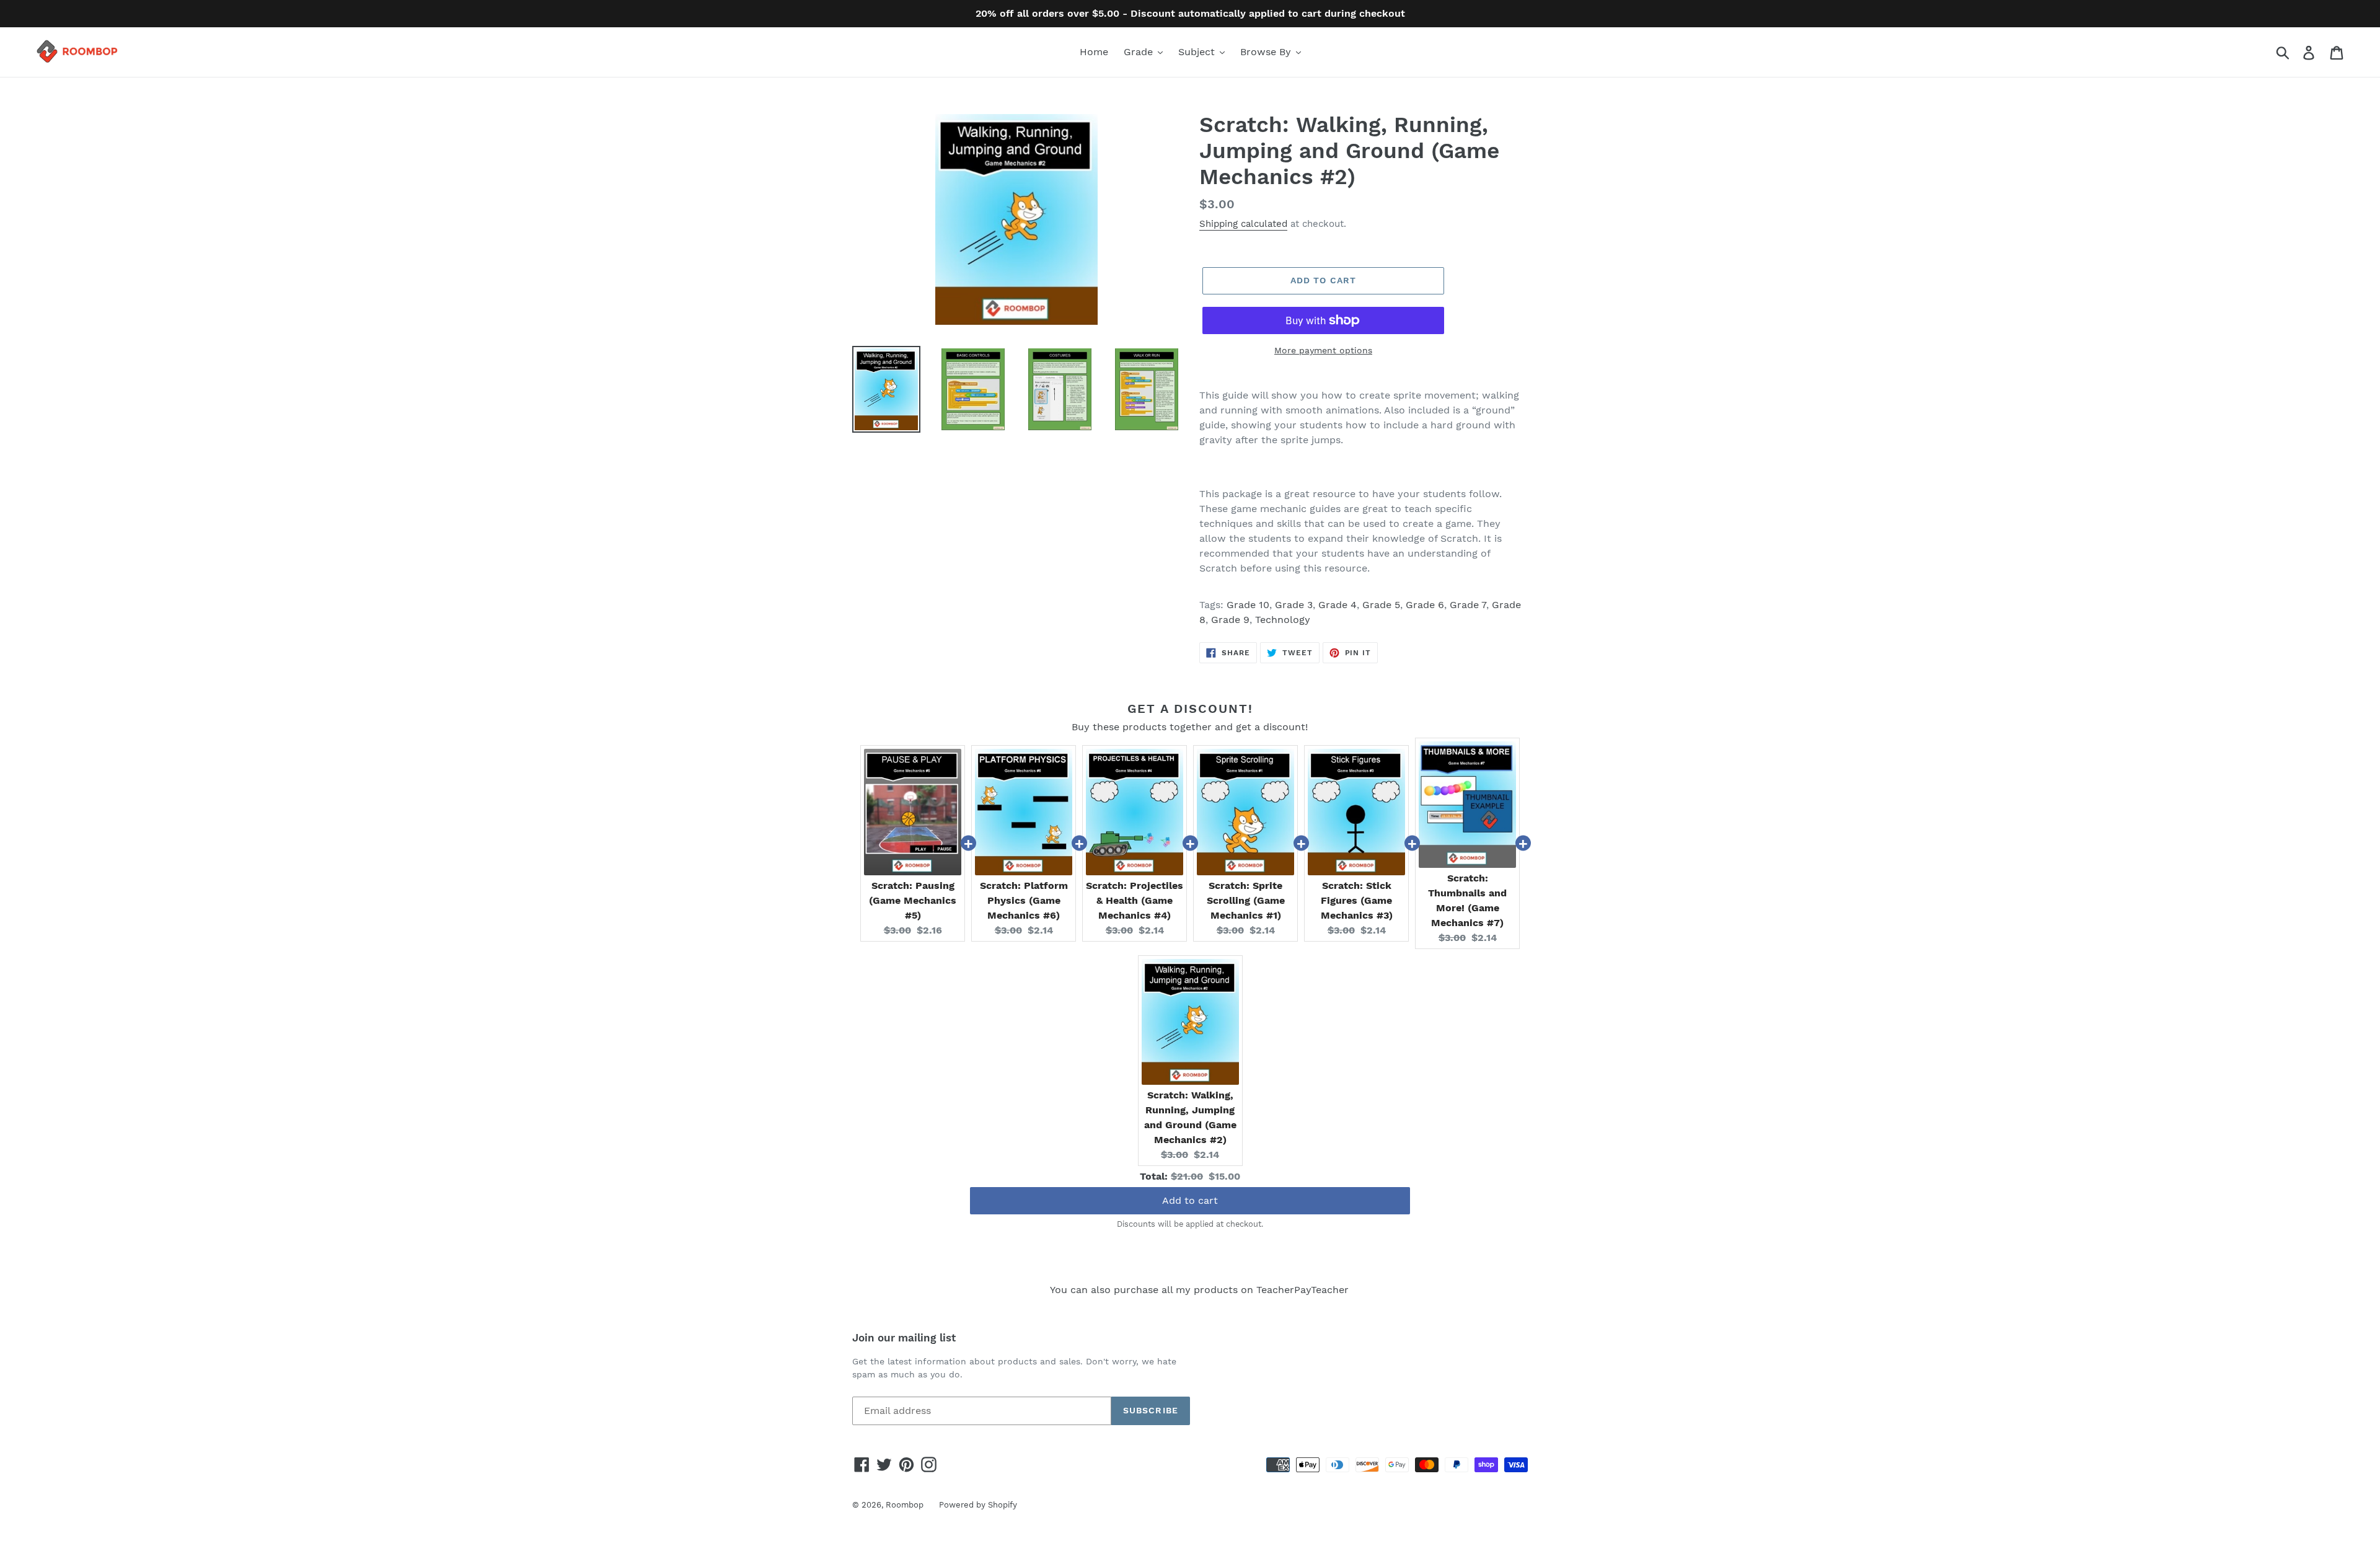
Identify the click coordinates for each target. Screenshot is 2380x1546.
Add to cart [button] (1190, 1200)
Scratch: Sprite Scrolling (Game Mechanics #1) (1246, 900)
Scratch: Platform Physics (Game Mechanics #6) (1024, 900)
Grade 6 (1425, 605)
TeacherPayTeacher (1302, 1290)
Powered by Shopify (978, 1505)
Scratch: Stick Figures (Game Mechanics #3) (1357, 900)
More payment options (1323, 350)
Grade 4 (1338, 605)
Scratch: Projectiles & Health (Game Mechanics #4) (1135, 900)
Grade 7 (1468, 605)
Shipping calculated (1243, 224)
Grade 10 (1248, 605)
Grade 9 (1230, 620)
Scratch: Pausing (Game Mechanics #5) (913, 900)
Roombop (905, 1505)
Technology (1283, 620)
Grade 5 (1381, 605)
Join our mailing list (904, 1338)
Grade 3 (1294, 605)
